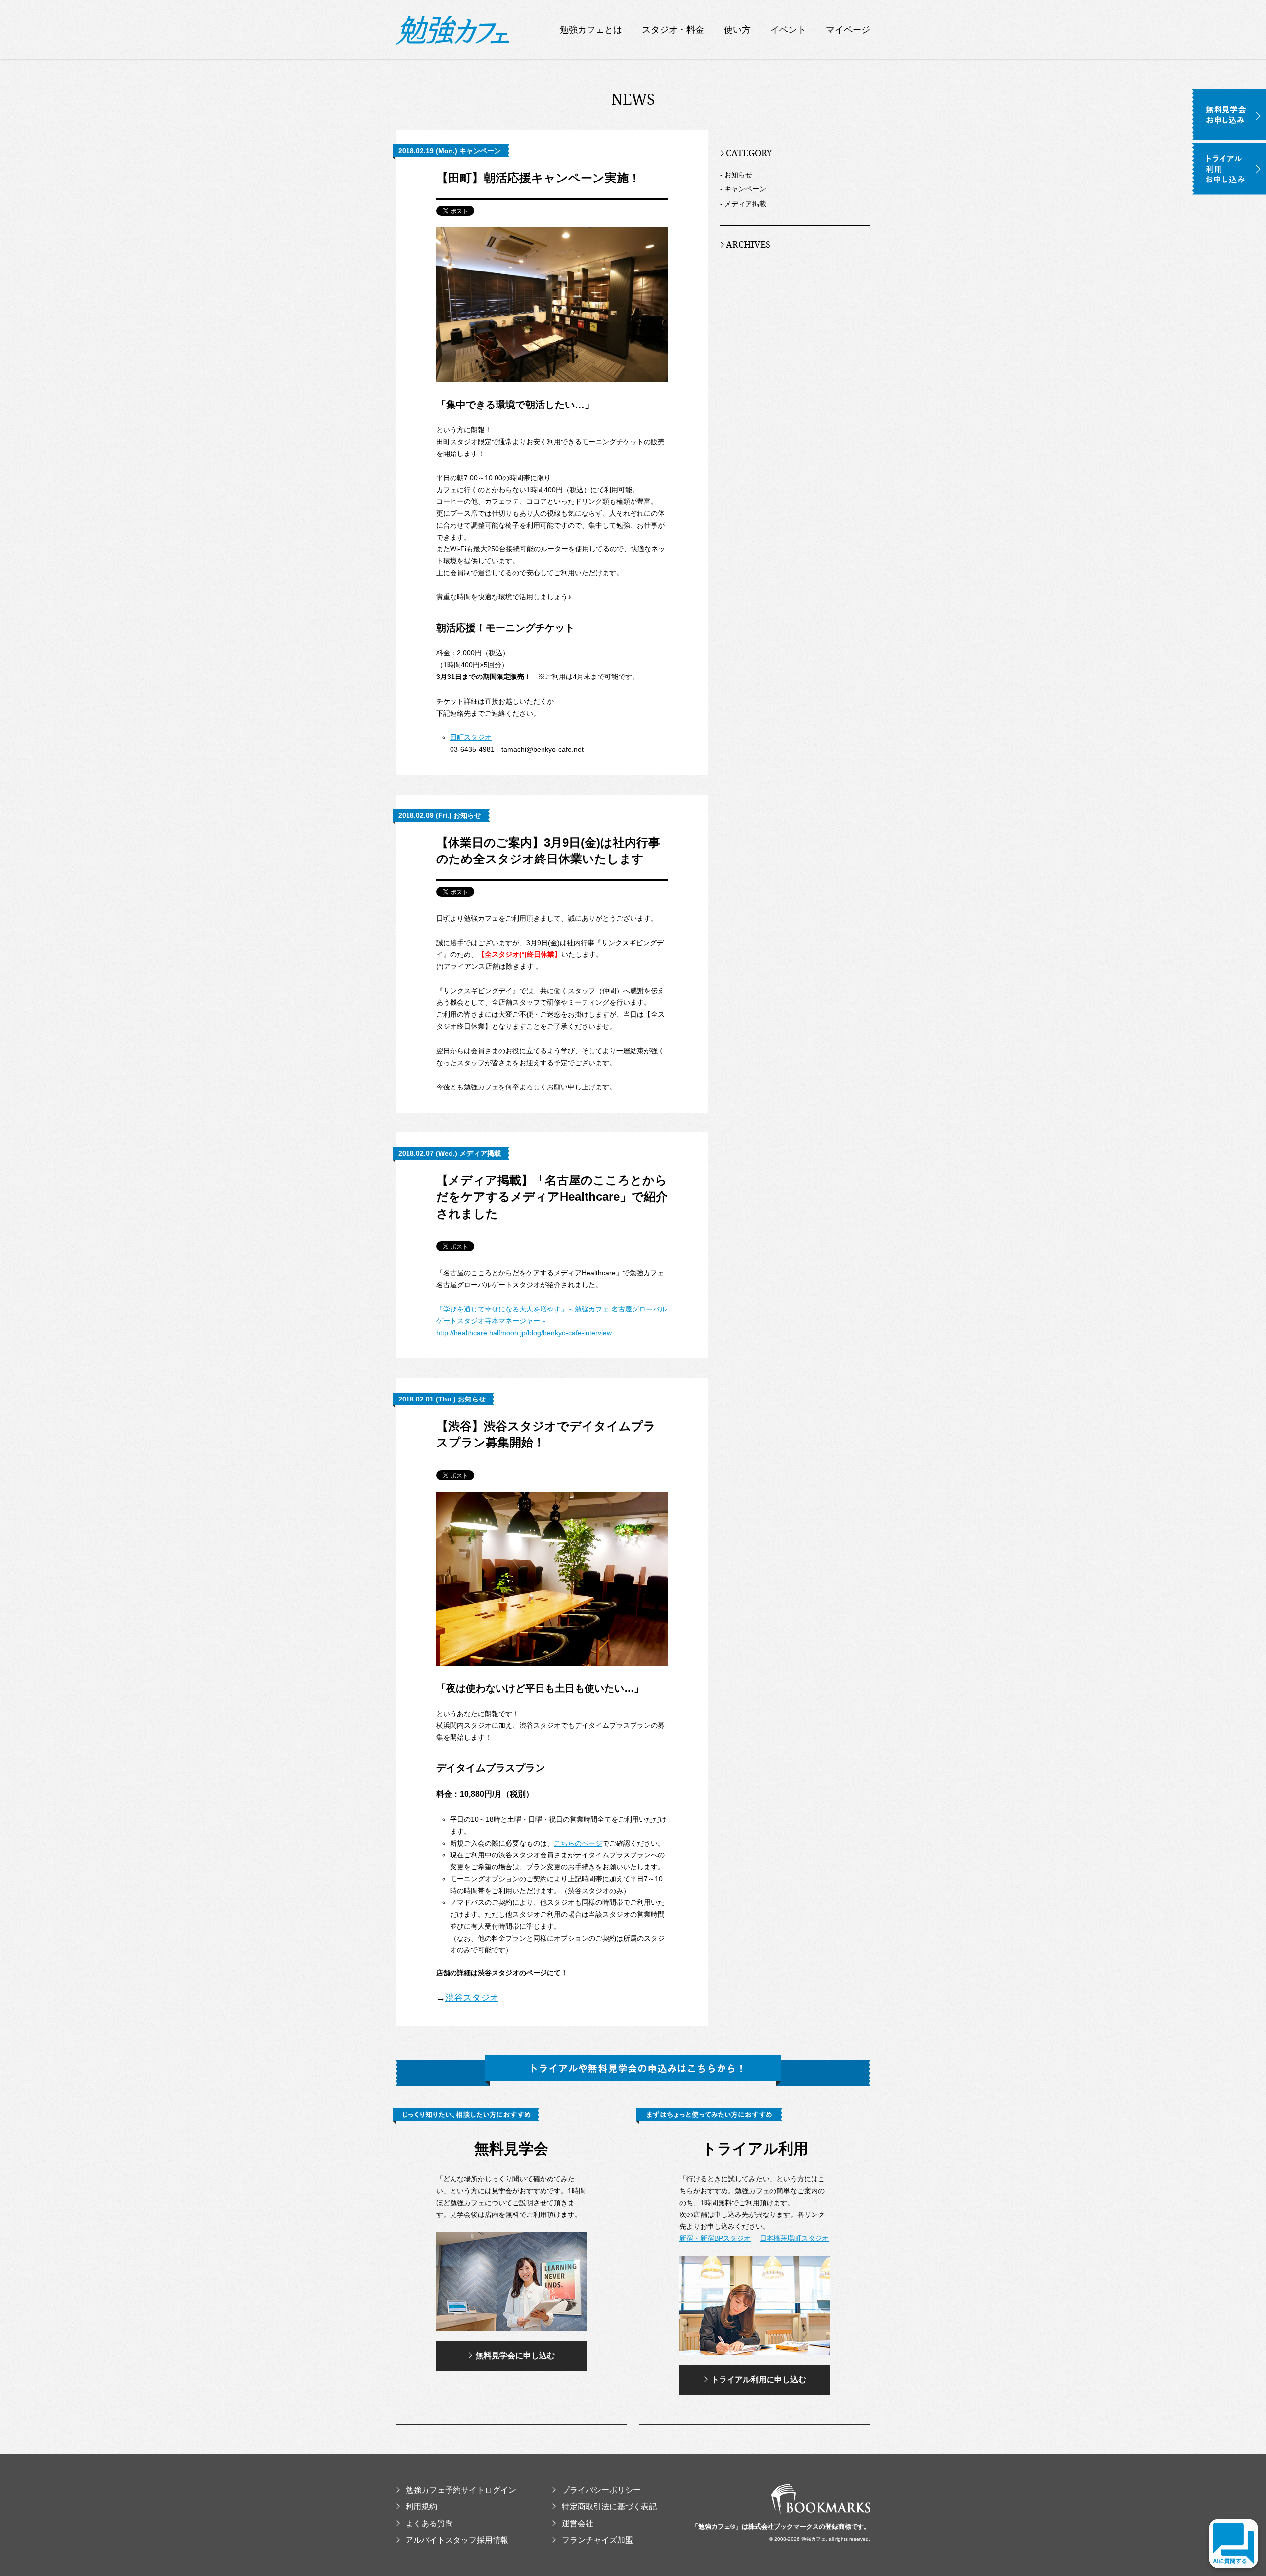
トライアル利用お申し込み (1229, 169)
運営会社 (578, 2523)
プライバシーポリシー (601, 2490)
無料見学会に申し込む (515, 2356)
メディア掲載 (745, 204)
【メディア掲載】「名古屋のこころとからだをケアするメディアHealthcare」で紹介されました (552, 1197)
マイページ (848, 30)
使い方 (737, 30)
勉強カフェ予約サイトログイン (461, 2490)
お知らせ (738, 175)
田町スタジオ (471, 737)
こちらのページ (578, 1843)
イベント (788, 30)
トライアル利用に (759, 2379)
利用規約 (421, 2507)
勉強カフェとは (591, 30)
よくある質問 (429, 2523)
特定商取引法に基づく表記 (609, 2507)
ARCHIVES (748, 244)
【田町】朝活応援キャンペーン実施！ (538, 178)
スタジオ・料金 (673, 30)
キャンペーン (745, 189)
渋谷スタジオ (472, 1998)
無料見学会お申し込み (1229, 115)
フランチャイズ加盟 (597, 2540)
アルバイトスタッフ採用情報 (457, 2540)
